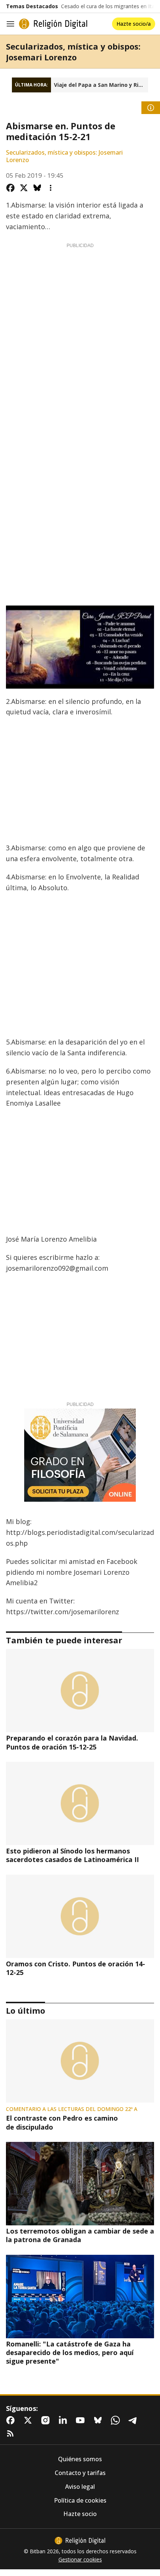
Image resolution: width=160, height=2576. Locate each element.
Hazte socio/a (134, 24)
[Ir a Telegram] (134, 2420)
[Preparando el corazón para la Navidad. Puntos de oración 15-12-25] (80, 1691)
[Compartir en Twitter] (24, 188)
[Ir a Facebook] (12, 2420)
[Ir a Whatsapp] (117, 2420)
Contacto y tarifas (80, 2473)
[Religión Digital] (53, 24)
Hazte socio (80, 2514)
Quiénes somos (80, 2459)
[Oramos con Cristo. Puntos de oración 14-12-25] (80, 1916)
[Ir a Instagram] (47, 2420)
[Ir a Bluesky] (99, 2420)
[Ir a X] (29, 2420)
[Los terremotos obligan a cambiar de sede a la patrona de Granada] (80, 2184)
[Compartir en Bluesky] (37, 188)
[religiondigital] (80, 2541)
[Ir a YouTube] (82, 2420)
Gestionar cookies (80, 2560)
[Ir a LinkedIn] (64, 2420)
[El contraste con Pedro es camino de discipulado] (80, 2061)
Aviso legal (80, 2487)
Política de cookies (80, 2501)
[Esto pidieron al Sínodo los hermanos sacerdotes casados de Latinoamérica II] (80, 1804)
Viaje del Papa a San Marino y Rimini (101, 85)
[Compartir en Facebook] (10, 188)
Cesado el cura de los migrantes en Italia (111, 6)
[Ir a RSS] (12, 2434)
